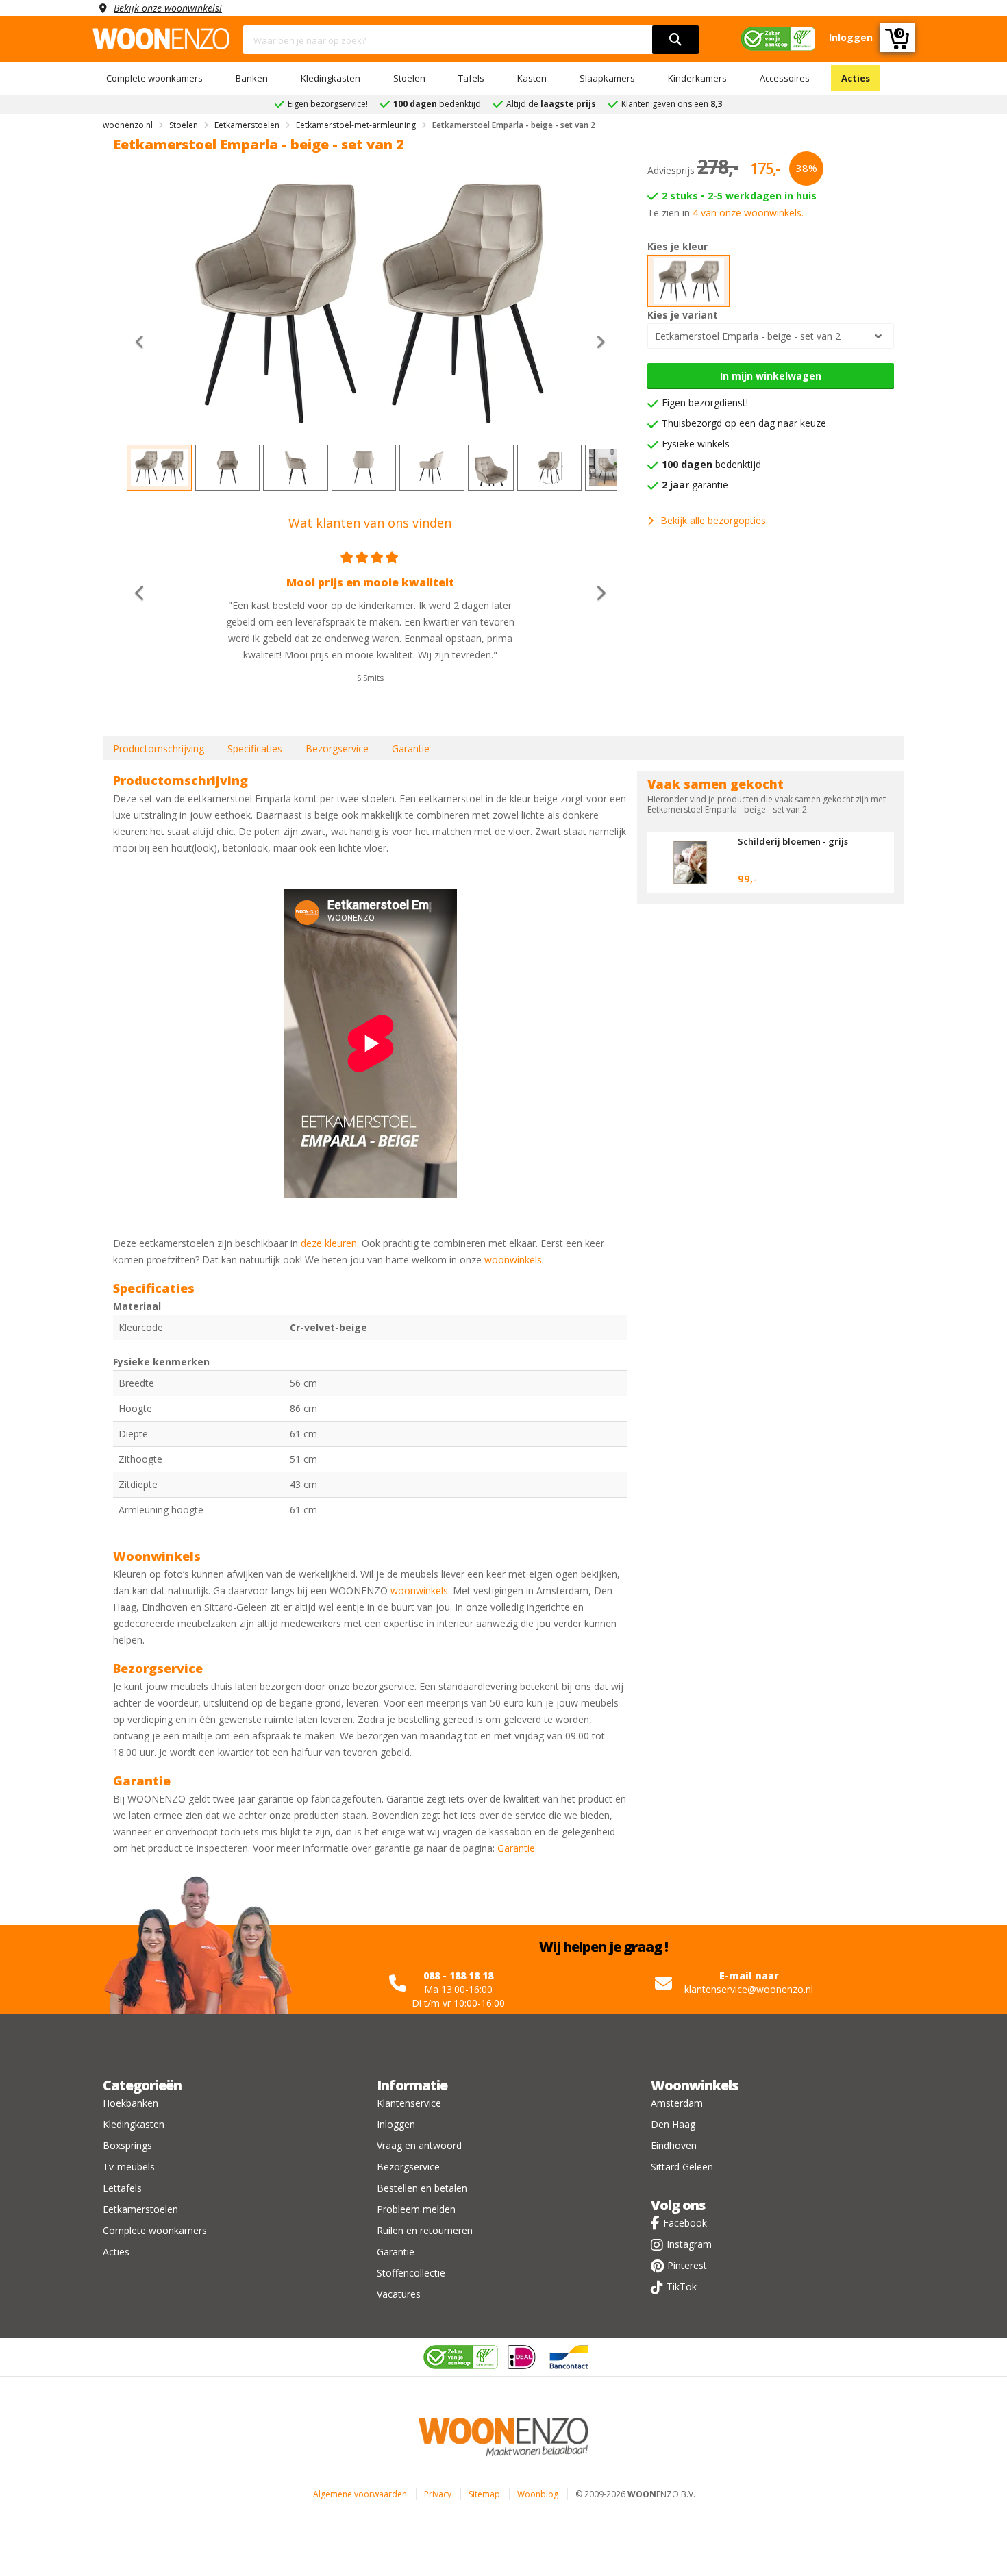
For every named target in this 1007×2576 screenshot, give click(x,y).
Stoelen (409, 78)
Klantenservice (409, 2103)
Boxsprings (127, 2145)
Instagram (689, 2244)
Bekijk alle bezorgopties (713, 520)
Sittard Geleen (682, 2167)
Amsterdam (677, 2103)
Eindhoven (674, 2145)
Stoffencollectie (411, 2273)
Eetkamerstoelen (140, 2209)
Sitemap (484, 2494)
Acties (856, 78)
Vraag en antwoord (419, 2145)
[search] (675, 40)
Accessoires (785, 78)
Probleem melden (416, 2209)
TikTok (682, 2287)
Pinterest (687, 2265)
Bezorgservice (337, 748)
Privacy (438, 2494)
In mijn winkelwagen (771, 376)
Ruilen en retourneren (425, 2230)
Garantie (411, 748)
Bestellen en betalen (422, 2188)
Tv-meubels (129, 2167)
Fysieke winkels (696, 444)
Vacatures (399, 2294)
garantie (695, 485)
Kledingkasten (331, 78)
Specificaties (255, 748)
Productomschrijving (159, 748)
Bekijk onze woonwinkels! (168, 8)
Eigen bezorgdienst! (705, 402)
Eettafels (122, 2188)
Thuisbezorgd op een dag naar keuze (744, 423)
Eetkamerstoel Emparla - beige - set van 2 (748, 336)
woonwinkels (513, 1260)
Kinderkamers (697, 78)
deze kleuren (329, 1243)
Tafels (471, 78)
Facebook (685, 2223)
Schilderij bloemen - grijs (793, 841)
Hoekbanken (130, 2103)
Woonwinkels (694, 2085)
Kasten (532, 78)
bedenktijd (711, 464)
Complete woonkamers (154, 78)
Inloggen (396, 2124)
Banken (252, 78)
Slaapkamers (607, 78)
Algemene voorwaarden (360, 2494)
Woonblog (538, 2494)
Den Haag (673, 2124)
